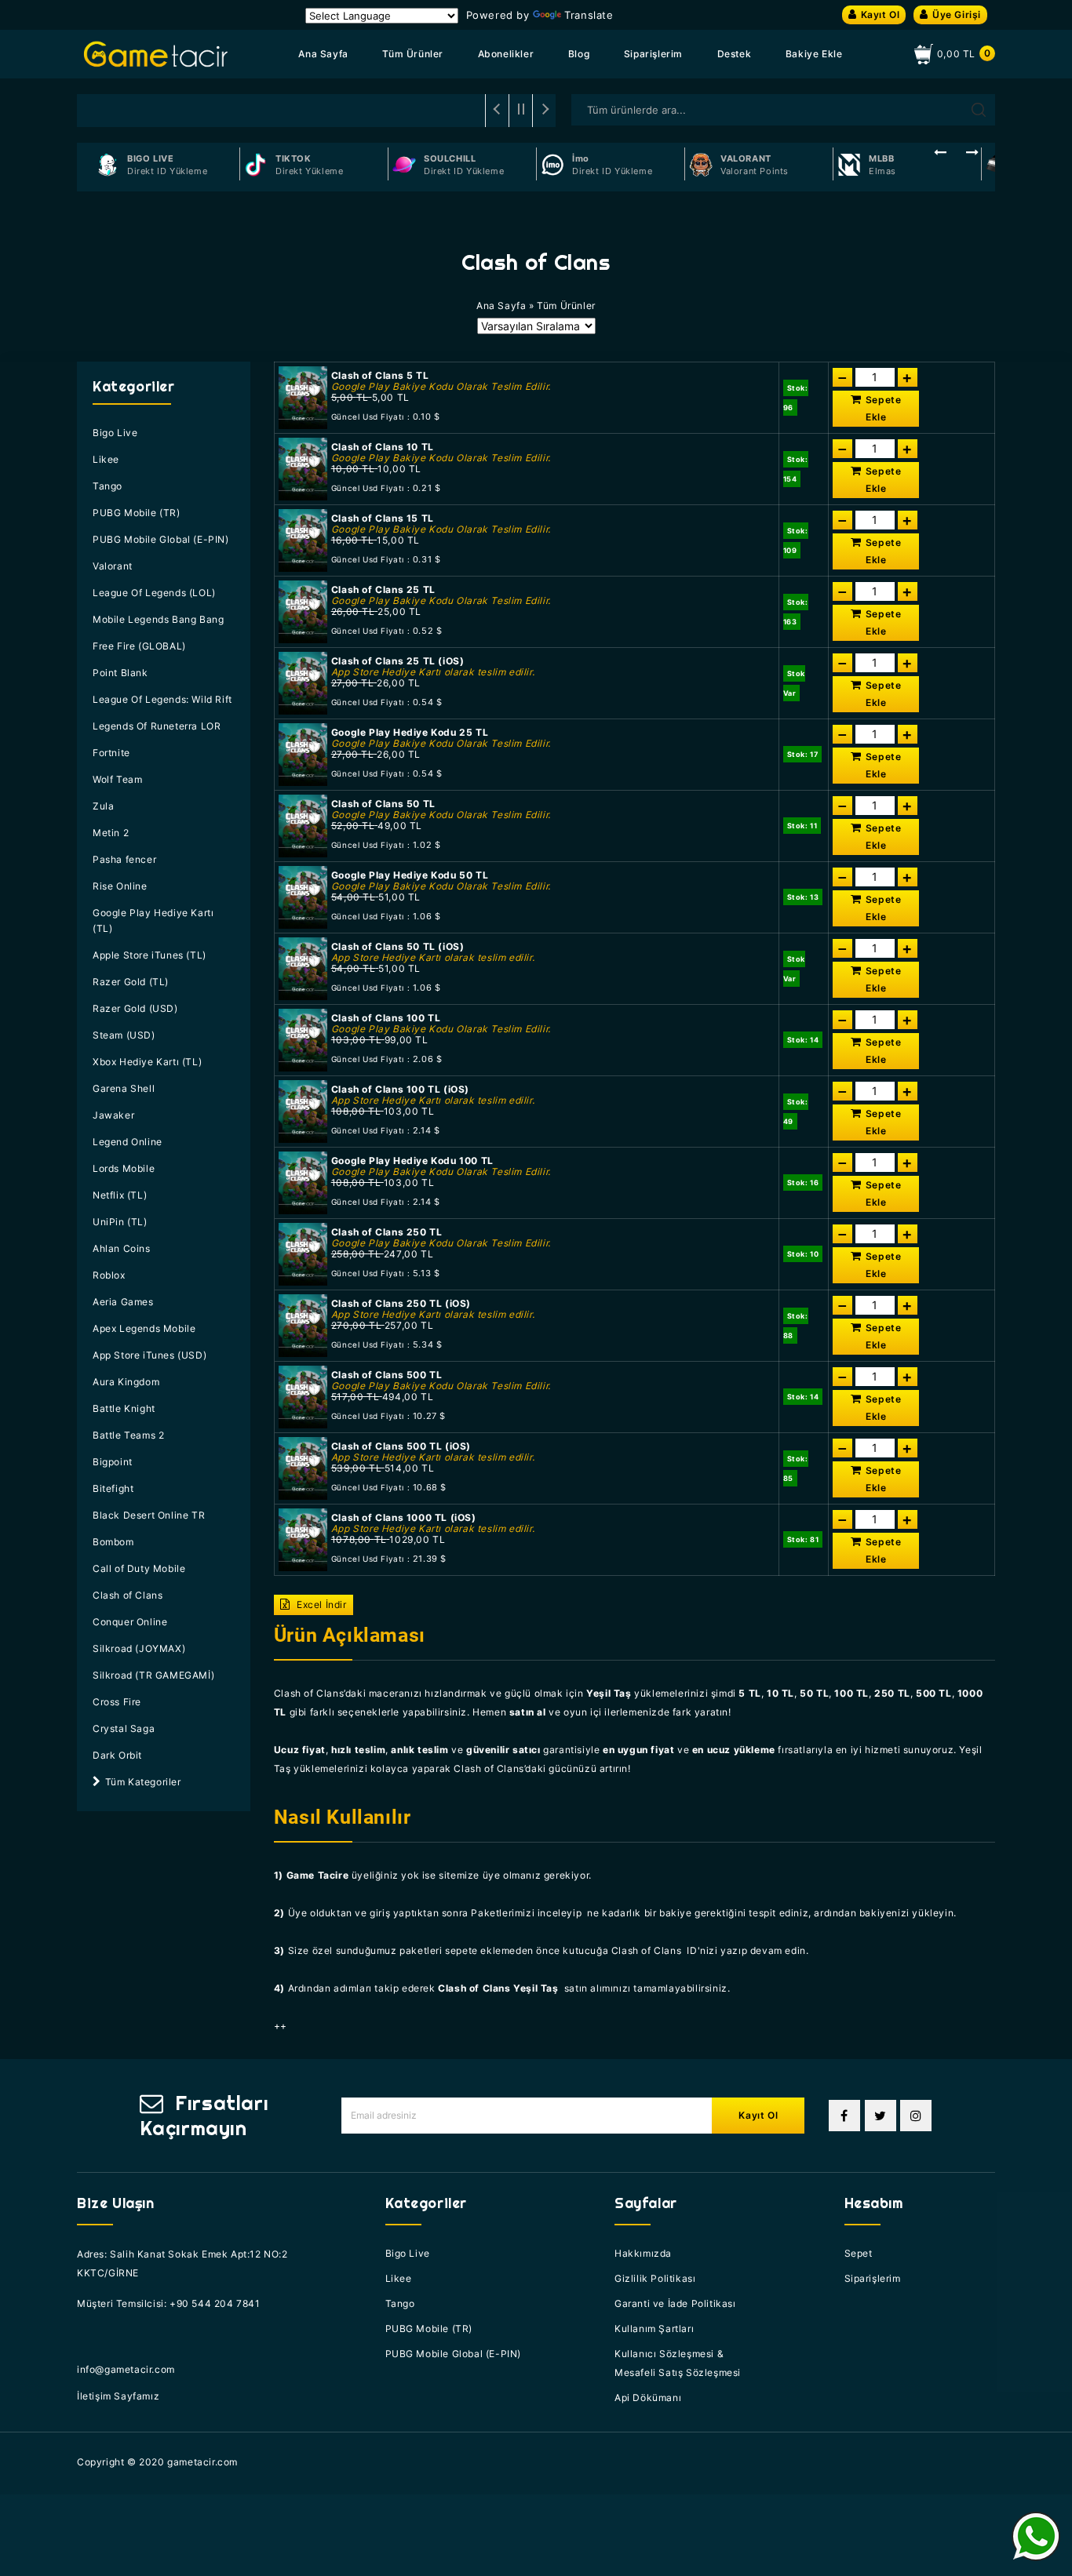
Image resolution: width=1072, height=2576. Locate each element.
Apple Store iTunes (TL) (149, 955)
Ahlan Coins (122, 1248)
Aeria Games (123, 1302)
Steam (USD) (124, 1035)
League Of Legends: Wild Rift (162, 699)
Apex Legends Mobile (144, 1328)
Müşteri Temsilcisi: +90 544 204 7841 (169, 2303)
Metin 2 (111, 833)
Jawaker (113, 1115)
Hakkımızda (643, 2253)
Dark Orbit (117, 1755)
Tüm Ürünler (413, 54)
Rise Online (120, 886)
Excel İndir (320, 1605)
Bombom (113, 1542)
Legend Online (128, 1142)
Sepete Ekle (884, 408)
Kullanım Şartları (654, 2329)
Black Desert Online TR (149, 1515)
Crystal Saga (124, 1728)
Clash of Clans (128, 1595)
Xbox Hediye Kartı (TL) (147, 1062)
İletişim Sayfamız (118, 2396)
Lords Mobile (124, 1168)
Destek (735, 54)
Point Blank (120, 673)
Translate (589, 15)
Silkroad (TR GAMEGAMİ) (153, 1675)
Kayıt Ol (881, 15)
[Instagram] (916, 2116)
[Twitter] (881, 2116)
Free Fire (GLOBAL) (139, 646)
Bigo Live (115, 433)
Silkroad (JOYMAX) (139, 1648)
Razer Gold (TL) (131, 982)
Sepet (859, 2253)
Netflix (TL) (120, 1195)
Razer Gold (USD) (135, 1008)
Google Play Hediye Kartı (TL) (153, 921)
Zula (103, 806)
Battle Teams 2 (128, 1435)
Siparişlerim (653, 54)
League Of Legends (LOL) (154, 593)
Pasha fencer (124, 859)
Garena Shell (124, 1088)
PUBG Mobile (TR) (137, 513)
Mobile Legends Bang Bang (158, 619)
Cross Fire (117, 1702)
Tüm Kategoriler (143, 1782)
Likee (106, 459)
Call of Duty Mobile (139, 1568)
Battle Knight (124, 1408)
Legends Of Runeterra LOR (157, 726)
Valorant (113, 566)
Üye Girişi (957, 15)
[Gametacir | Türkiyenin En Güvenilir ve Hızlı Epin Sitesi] (156, 54)
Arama (979, 110)
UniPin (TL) (120, 1222)
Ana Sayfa (323, 54)
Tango (108, 486)
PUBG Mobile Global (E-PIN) (161, 539)
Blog (579, 54)
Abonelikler (506, 54)
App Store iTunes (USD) (149, 1355)
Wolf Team (117, 779)
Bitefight (113, 1488)
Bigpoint (113, 1462)
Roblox (109, 1275)
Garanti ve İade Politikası (675, 2303)
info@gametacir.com (126, 2369)
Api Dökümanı (648, 2398)
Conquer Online (130, 1622)
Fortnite (111, 753)
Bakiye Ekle (814, 54)
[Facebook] (844, 2116)
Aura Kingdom (126, 1382)
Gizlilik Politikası (655, 2278)
